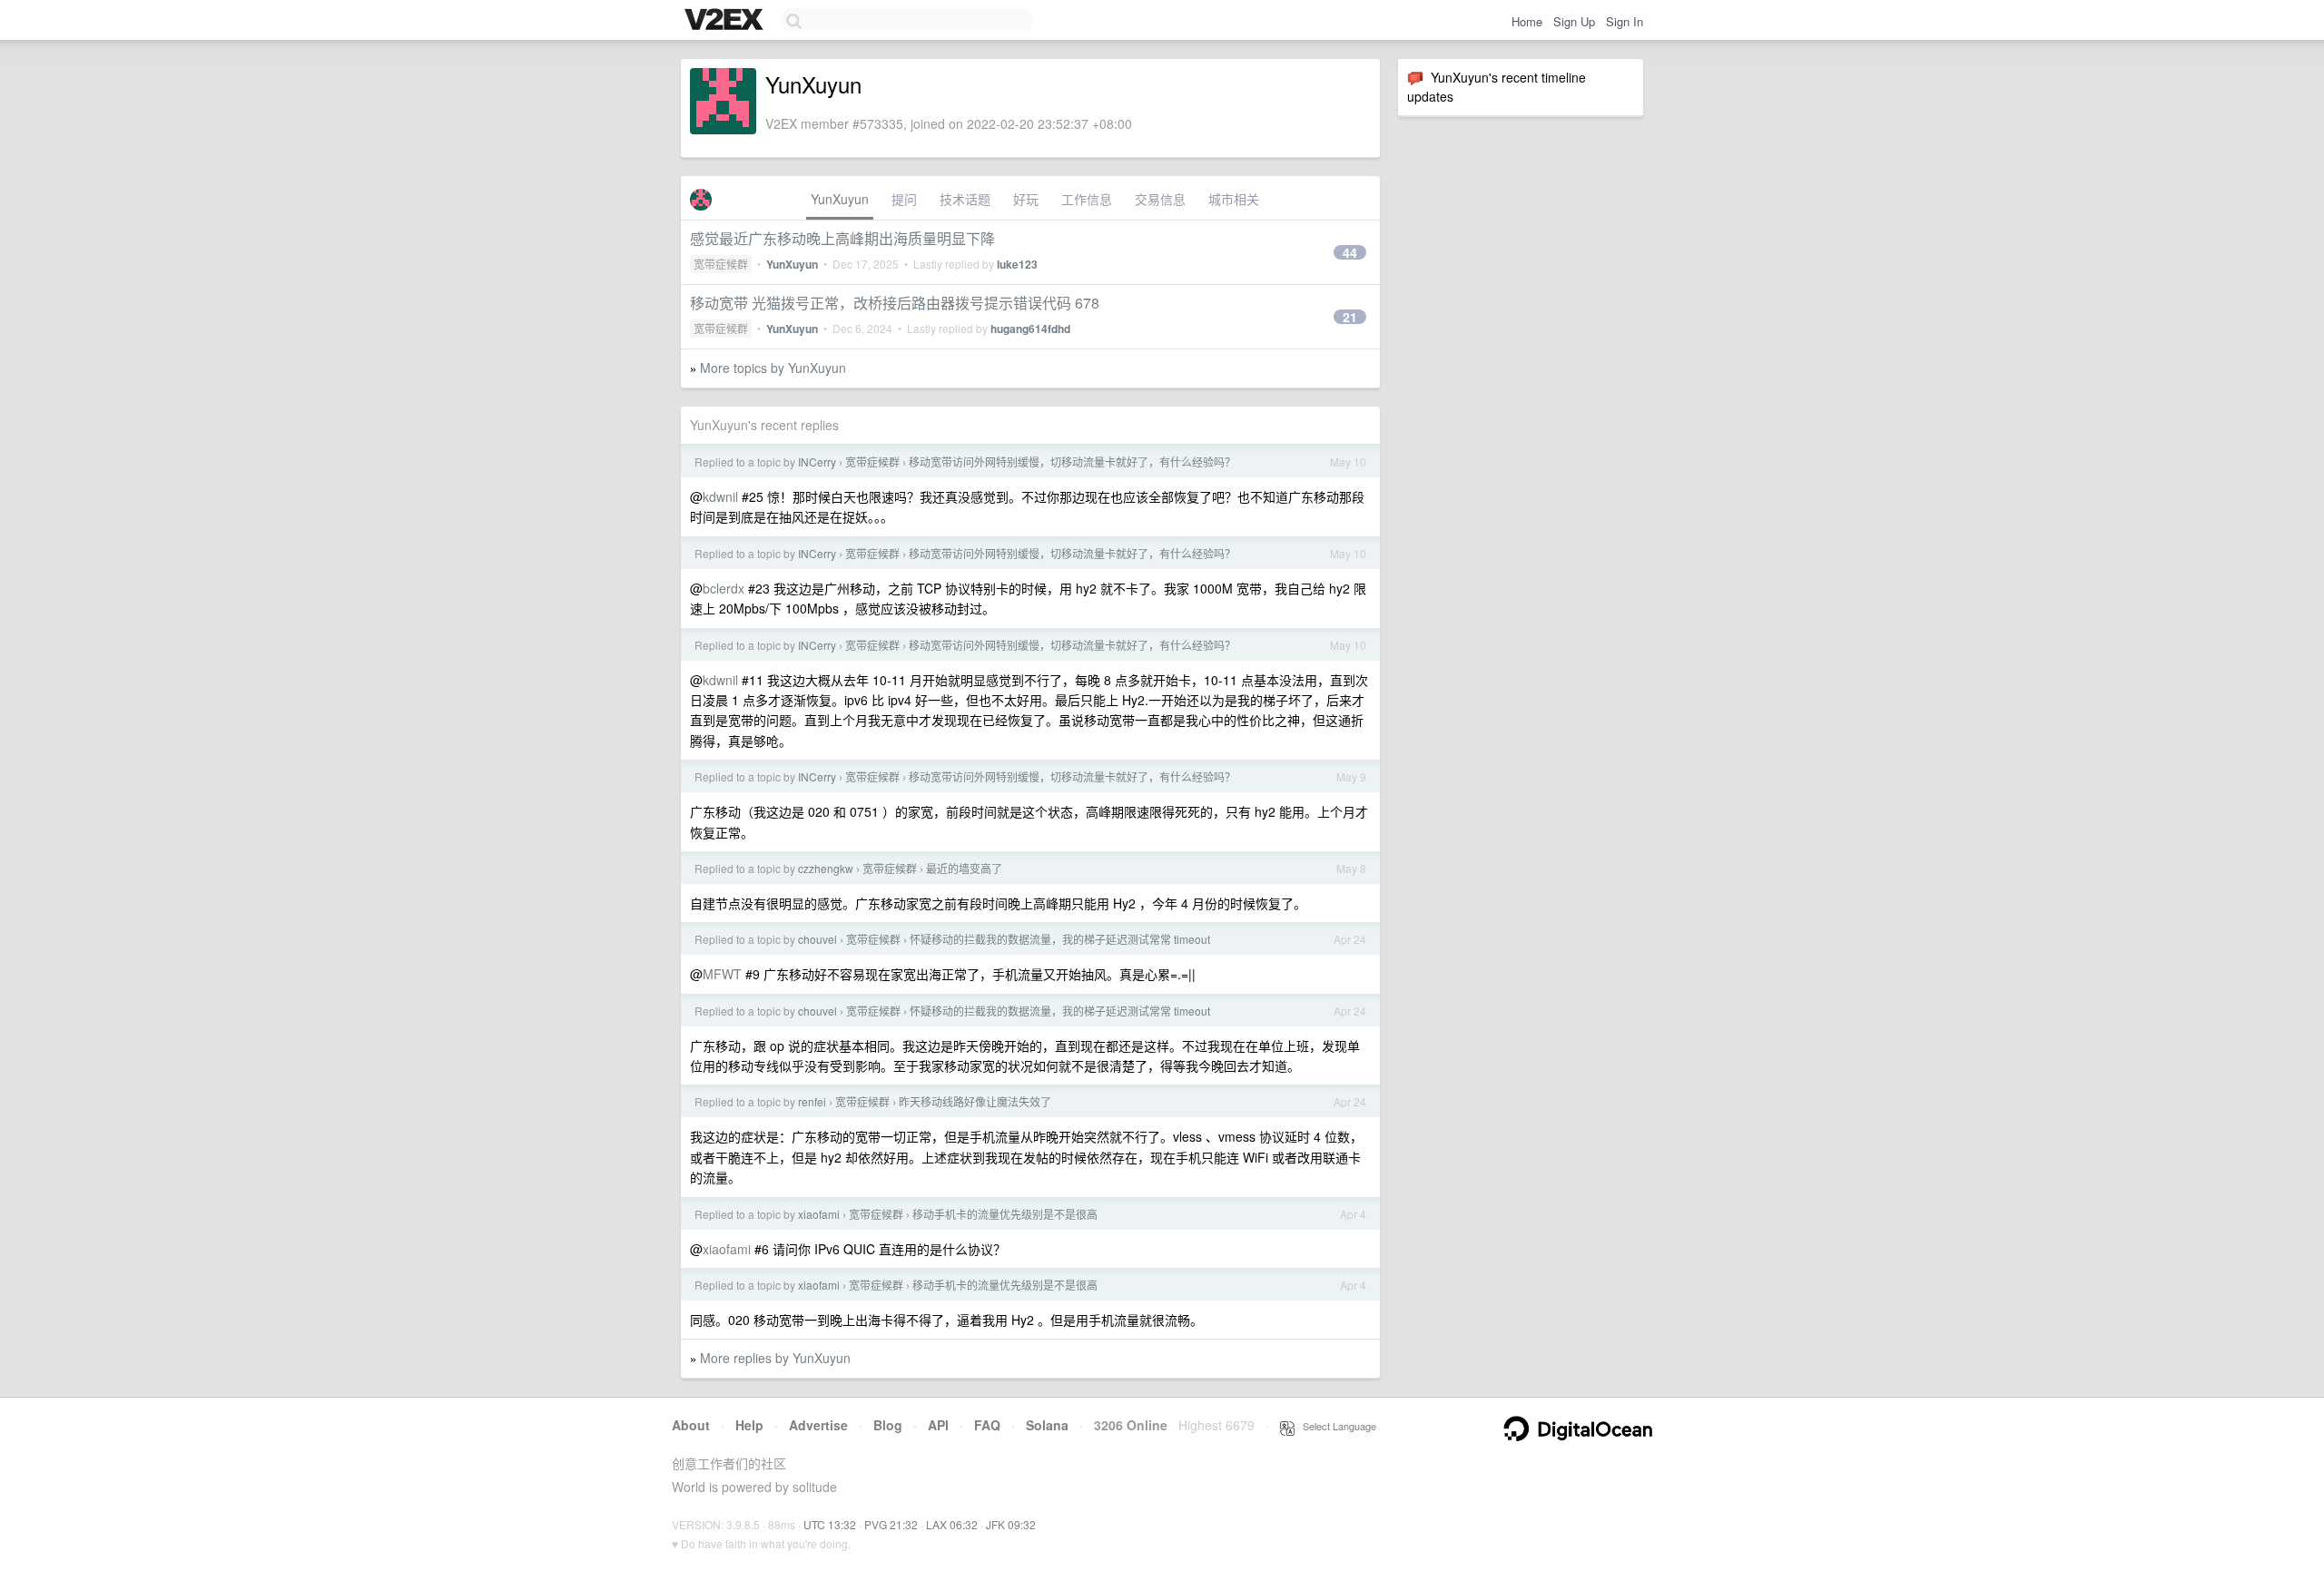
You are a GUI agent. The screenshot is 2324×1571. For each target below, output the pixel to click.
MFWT (722, 974)
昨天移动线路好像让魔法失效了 (975, 1101)
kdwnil (720, 496)
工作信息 (1087, 199)
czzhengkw (826, 868)
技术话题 (965, 199)
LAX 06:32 (952, 1524)
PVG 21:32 (891, 1524)
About (691, 1425)
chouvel (817, 939)
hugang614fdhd (1030, 329)
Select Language (1335, 1426)
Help (749, 1425)
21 (1350, 317)
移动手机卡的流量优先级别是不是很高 (1005, 1214)
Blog (888, 1425)
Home (1527, 21)
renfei (812, 1101)
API (938, 1425)
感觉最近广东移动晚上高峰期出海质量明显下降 (842, 238)
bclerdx (724, 588)
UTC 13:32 (830, 1524)
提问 (904, 199)
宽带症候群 (721, 264)
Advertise (818, 1425)
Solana (1047, 1425)
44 (1350, 252)
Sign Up (1574, 21)
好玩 (1026, 199)
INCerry (817, 461)
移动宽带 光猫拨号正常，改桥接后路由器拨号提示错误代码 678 (895, 303)
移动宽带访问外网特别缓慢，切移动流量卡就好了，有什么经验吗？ (1072, 461)
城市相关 (1234, 199)
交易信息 (1160, 199)
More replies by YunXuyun (775, 1358)
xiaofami (819, 1214)
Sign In (1625, 21)
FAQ (987, 1425)
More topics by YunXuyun (773, 368)
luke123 (1017, 264)
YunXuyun (840, 199)
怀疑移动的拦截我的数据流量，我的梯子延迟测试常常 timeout (1060, 939)
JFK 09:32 (1011, 1524)
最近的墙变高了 (964, 868)
